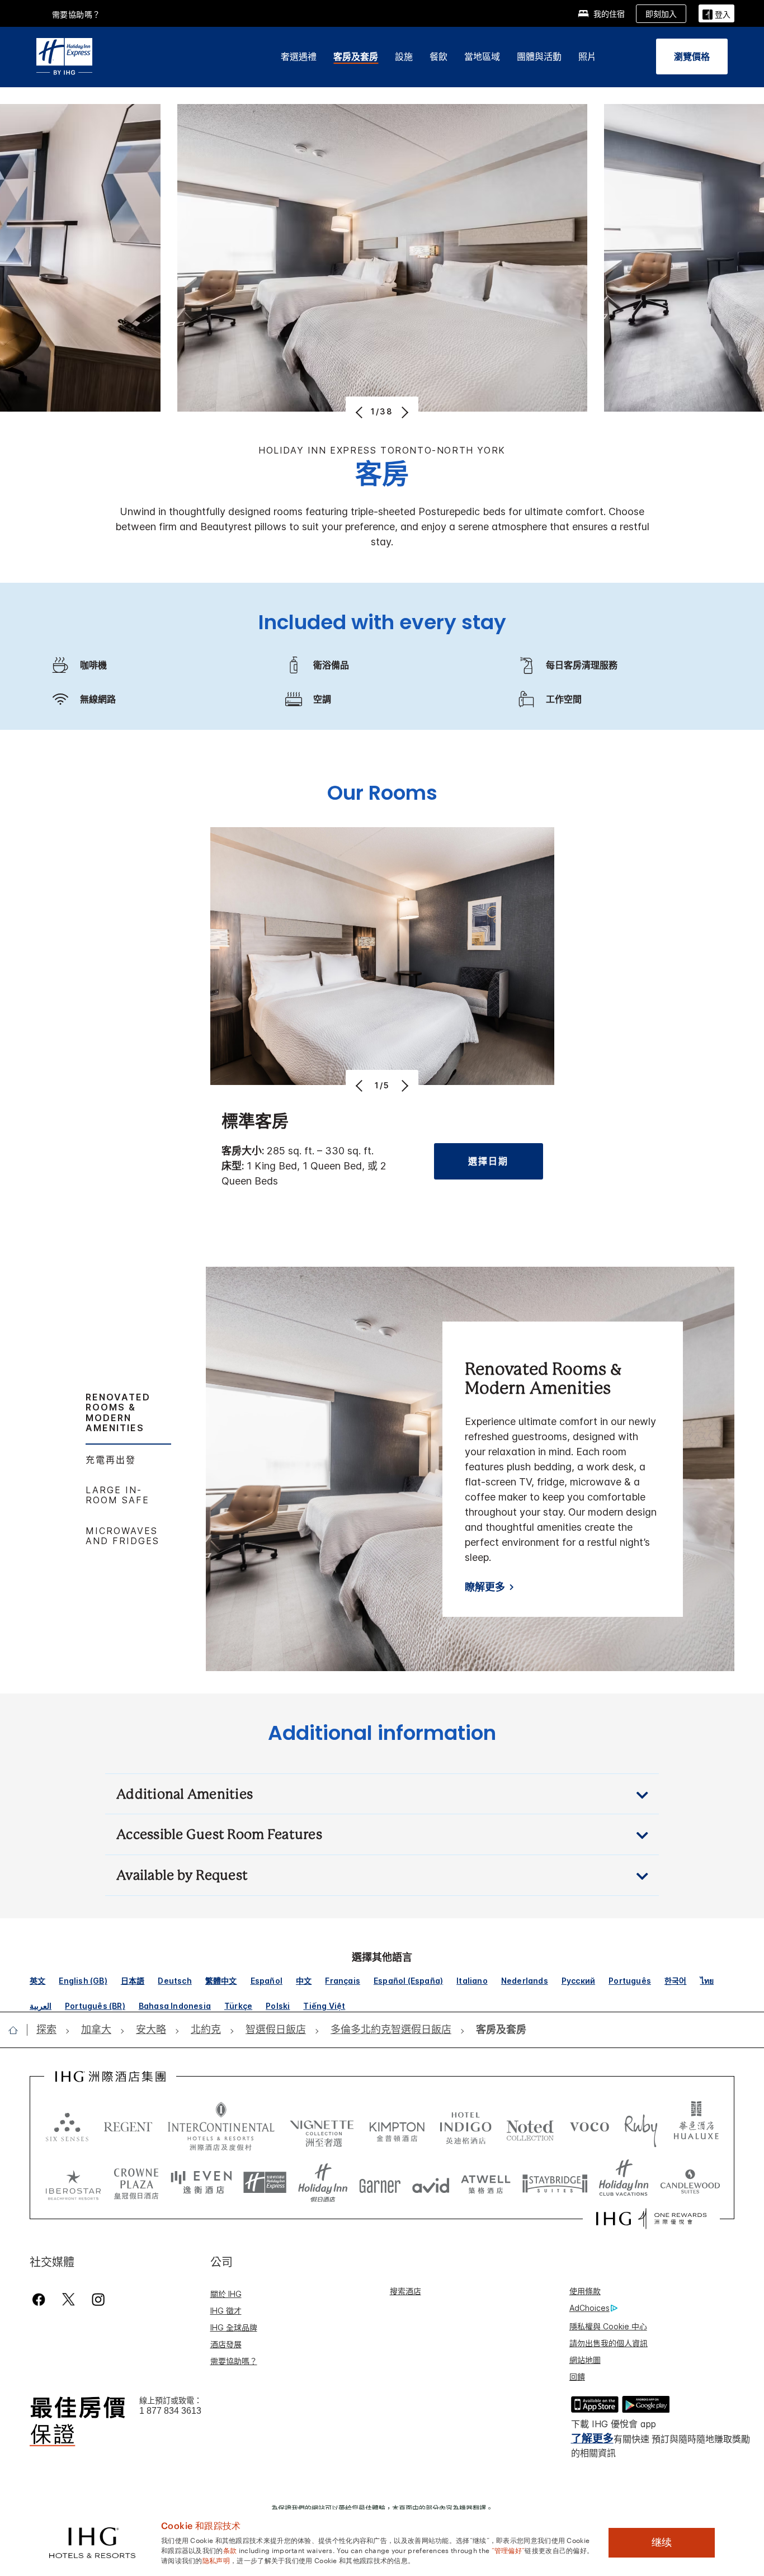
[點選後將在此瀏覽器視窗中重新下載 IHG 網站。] (110, 2077)
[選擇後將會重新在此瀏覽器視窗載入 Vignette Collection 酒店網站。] (322, 2124)
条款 (230, 2550)
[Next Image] (404, 412)
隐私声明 (216, 2560)
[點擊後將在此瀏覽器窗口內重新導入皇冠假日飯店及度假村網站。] (136, 2183)
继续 (662, 2542)
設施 (404, 56)
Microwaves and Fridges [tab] (122, 1536)
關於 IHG (226, 2294)
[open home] (18, 2030)
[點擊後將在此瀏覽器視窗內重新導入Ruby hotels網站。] (641, 2126)
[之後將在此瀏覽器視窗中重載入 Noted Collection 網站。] (530, 2126)
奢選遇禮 (299, 56)
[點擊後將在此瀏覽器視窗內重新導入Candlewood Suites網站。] (690, 2183)
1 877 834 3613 (170, 2411)
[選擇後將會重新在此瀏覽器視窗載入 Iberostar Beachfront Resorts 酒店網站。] (73, 2183)
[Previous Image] (360, 412)
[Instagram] (98, 2299)
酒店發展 (226, 2344)
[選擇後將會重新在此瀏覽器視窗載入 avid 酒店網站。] (431, 2183)
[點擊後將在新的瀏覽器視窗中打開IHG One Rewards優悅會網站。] (651, 2219)
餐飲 (438, 56)
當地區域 (482, 56)
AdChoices (589, 2308)
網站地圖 (585, 2360)
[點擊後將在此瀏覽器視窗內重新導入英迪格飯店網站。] (466, 2126)
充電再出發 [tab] (111, 1460)
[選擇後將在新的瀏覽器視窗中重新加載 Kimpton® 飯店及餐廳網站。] (397, 2126)
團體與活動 (539, 56)
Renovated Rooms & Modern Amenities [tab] (118, 1412)
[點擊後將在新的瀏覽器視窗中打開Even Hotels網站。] (201, 2183)
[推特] (69, 2299)
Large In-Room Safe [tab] (117, 1495)
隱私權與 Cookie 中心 (608, 2326)
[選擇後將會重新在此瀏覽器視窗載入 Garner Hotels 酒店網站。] (380, 2183)
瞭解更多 (485, 1587)
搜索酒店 (405, 2291)
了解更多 (592, 2439)
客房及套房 (356, 56)
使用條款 (585, 2291)
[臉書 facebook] (41, 2299)
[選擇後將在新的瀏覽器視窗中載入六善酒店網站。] (67, 2126)
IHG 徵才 (226, 2311)
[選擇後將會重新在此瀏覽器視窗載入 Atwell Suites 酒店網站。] (486, 2183)
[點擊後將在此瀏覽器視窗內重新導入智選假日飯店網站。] (265, 2183)
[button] (716, 13)
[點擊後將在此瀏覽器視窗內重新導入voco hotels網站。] (589, 2126)
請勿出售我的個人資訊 (609, 2343)
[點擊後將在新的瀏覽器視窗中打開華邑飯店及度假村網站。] (696, 2126)
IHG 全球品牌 (234, 2327)
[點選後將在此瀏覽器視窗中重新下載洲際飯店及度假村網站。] (221, 2126)
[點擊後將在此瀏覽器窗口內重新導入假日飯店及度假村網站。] (323, 2183)
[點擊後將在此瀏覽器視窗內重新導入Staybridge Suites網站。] (555, 2183)
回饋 (577, 2377)
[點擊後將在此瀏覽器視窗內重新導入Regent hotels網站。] (128, 2126)
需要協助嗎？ (76, 14)
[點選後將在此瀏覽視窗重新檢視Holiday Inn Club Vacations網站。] (624, 2183)
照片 (587, 56)
